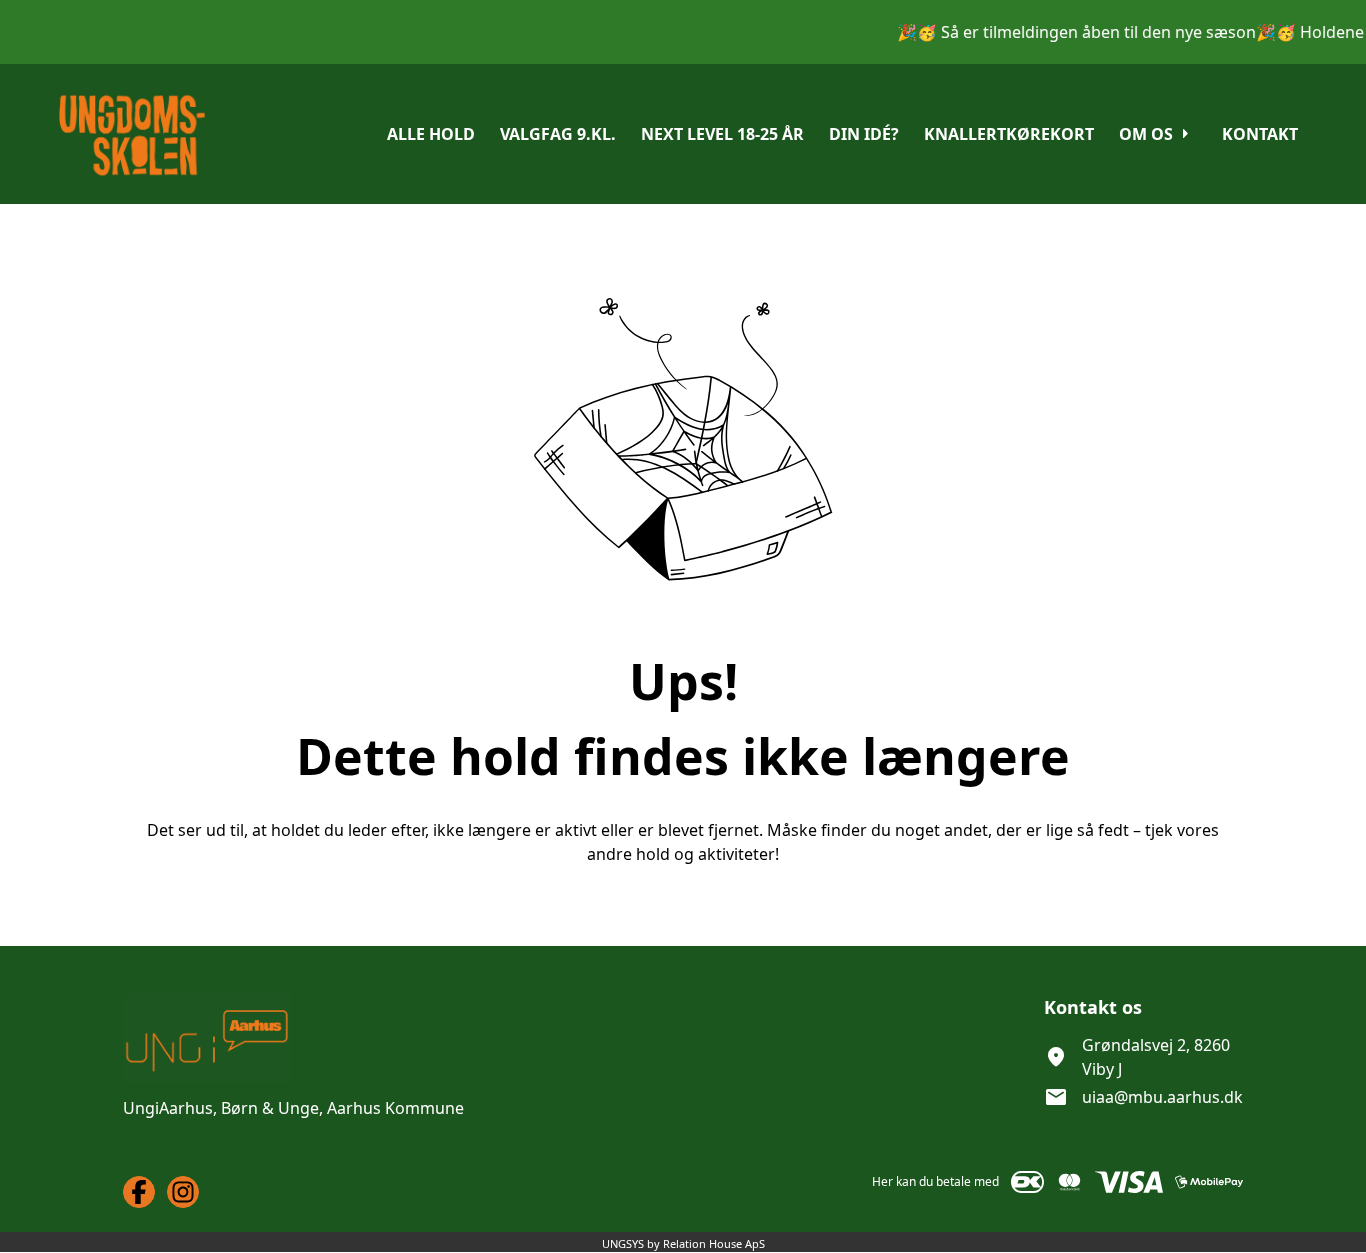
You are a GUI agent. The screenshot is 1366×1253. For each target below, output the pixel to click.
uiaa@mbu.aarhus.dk (1162, 1097)
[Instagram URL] (183, 1192)
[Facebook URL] (139, 1192)
